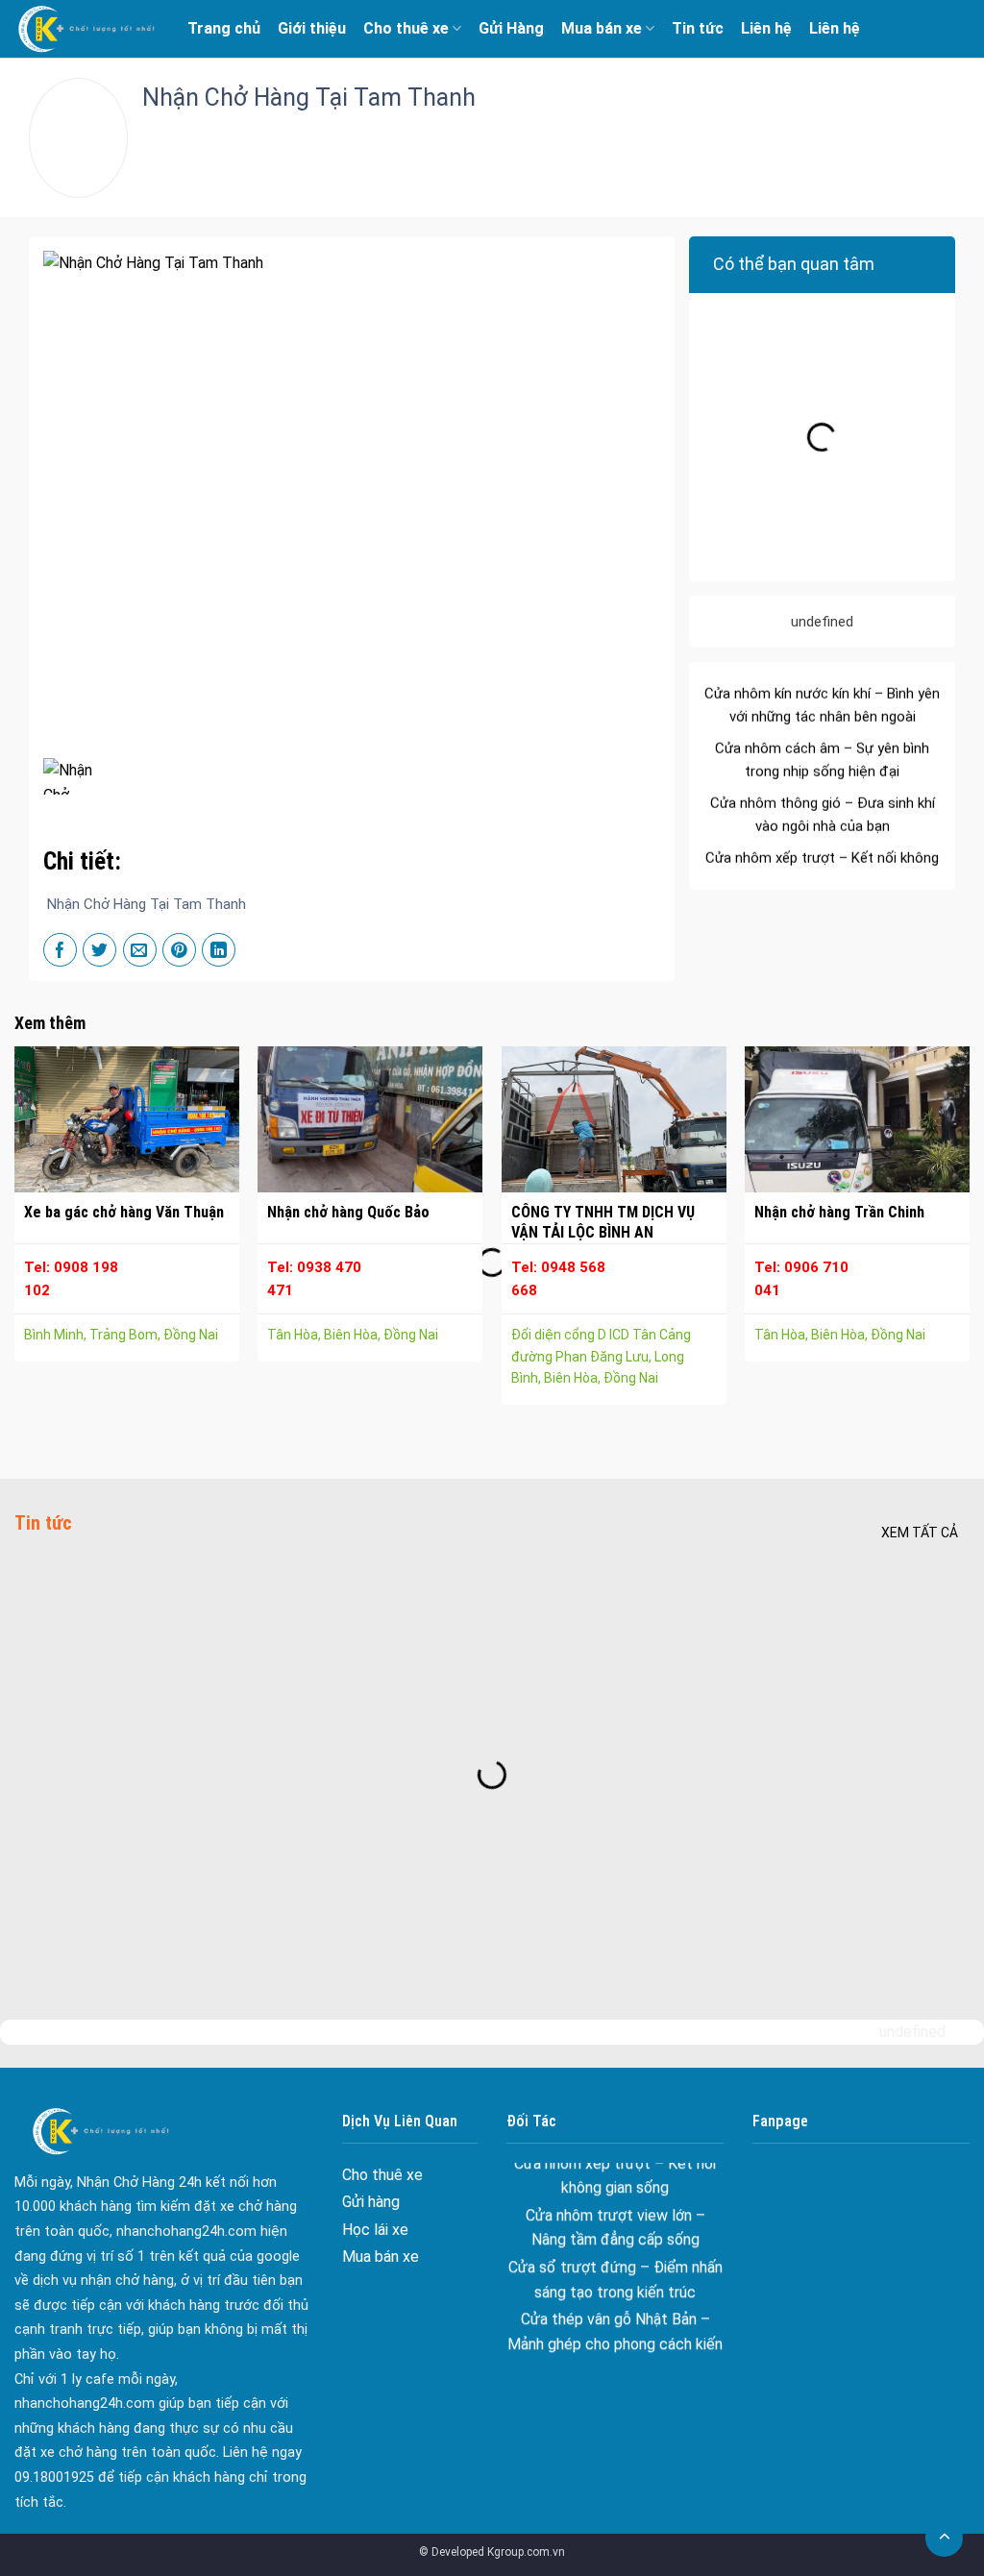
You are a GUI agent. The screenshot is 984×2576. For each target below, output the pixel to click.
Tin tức (698, 28)
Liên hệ (766, 28)
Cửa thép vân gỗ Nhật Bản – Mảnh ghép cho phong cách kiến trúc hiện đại (615, 2306)
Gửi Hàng (511, 28)
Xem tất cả (920, 1533)
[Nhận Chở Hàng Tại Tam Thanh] (74, 776)
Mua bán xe (602, 28)
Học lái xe (375, 2230)
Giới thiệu (312, 28)
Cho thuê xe (406, 28)
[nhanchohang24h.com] (86, 29)
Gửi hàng (371, 2202)
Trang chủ (224, 28)
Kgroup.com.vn (526, 2552)
